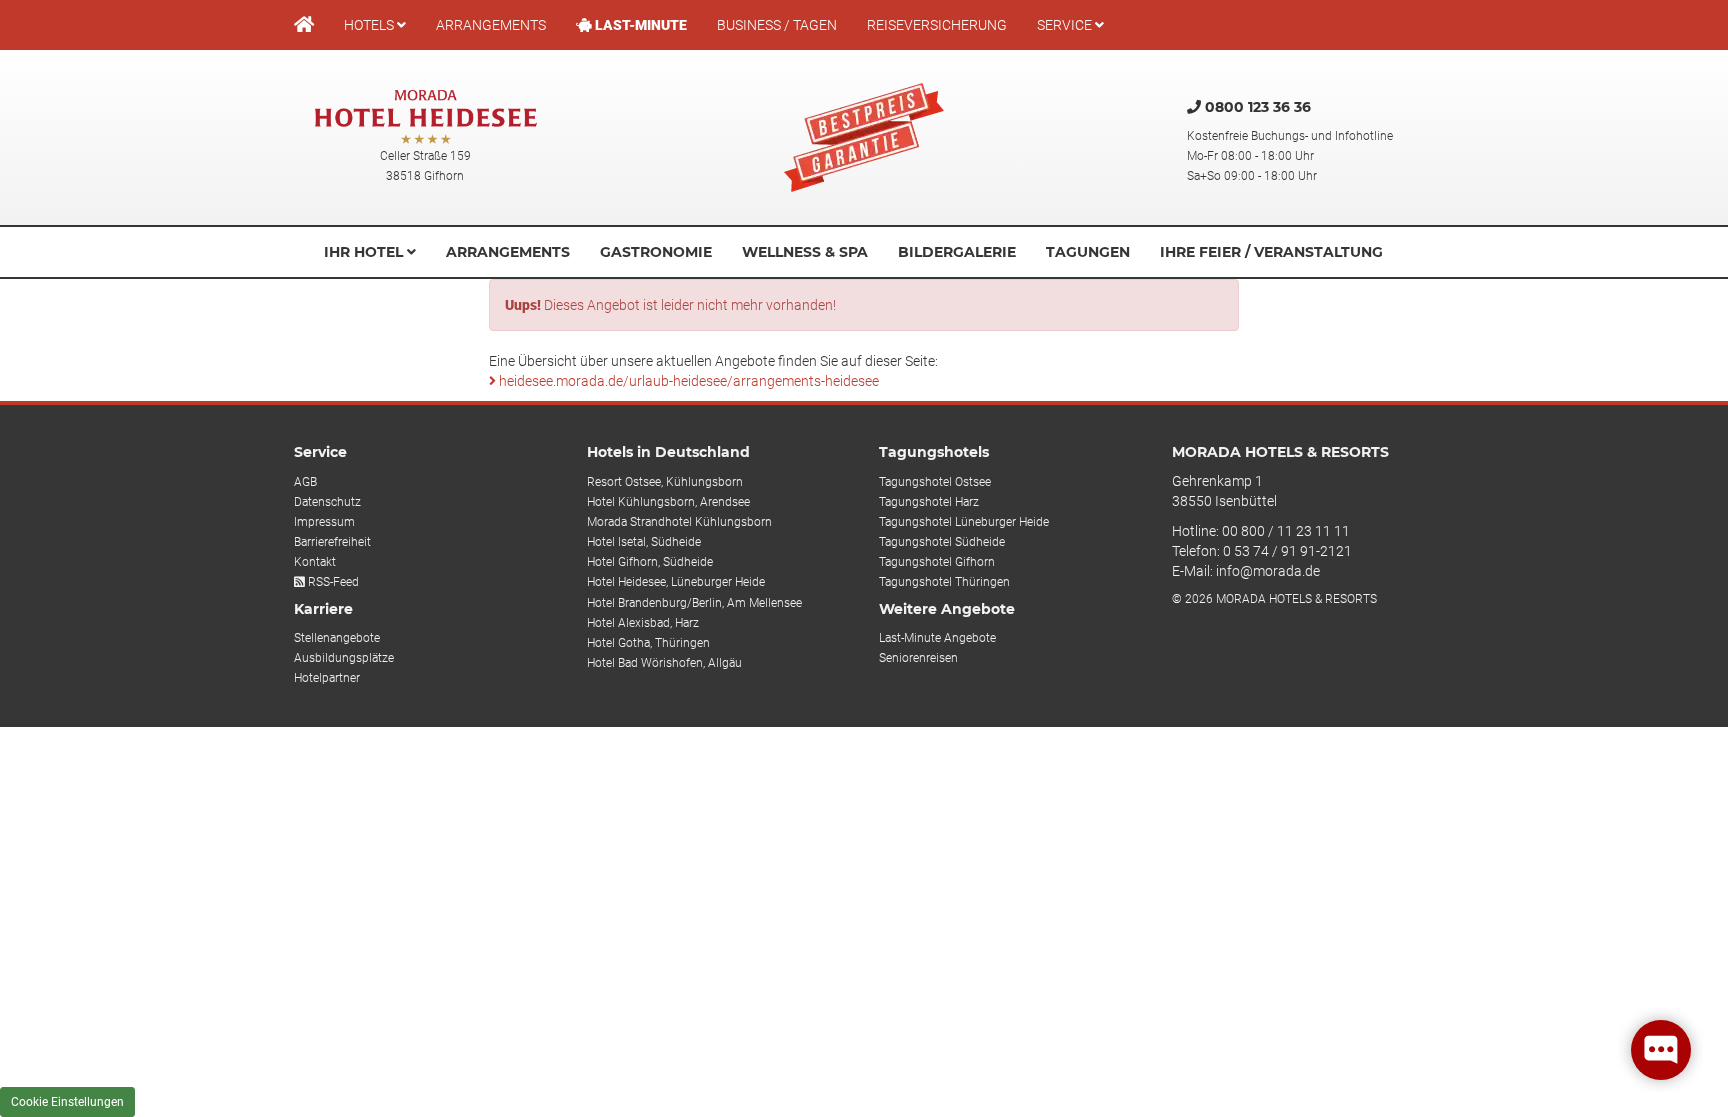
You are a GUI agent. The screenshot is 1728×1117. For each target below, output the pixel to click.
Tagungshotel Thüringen (944, 582)
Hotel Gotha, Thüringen (648, 643)
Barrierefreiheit (332, 542)
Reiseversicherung (937, 25)
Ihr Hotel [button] (365, 252)
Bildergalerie (957, 252)
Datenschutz (327, 502)
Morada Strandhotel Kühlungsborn (679, 522)
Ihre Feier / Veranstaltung (1271, 252)
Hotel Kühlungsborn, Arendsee (668, 502)
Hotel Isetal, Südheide (644, 542)
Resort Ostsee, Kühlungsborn (665, 482)
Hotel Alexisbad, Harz (643, 623)
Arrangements (491, 25)
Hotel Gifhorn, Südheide (650, 562)
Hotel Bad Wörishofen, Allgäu (664, 663)
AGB (305, 482)
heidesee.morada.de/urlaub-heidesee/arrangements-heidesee (687, 381)
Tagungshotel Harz (929, 502)
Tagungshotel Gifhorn (937, 562)
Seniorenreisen (918, 658)
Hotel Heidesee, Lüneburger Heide (676, 582)
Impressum (324, 522)
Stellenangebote (337, 638)
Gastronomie (656, 252)
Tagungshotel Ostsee (935, 482)
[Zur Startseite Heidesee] (425, 117)
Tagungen (1088, 252)
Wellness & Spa (805, 252)
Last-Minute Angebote (937, 638)
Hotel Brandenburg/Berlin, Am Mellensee (694, 603)
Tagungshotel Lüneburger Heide (964, 522)
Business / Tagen (777, 25)
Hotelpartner (327, 678)
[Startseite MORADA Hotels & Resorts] (304, 25)
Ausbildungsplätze (344, 658)
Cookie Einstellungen (67, 1102)
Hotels (370, 25)
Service (1066, 25)
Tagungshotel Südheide (942, 542)
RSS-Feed (332, 582)
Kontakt (315, 562)
